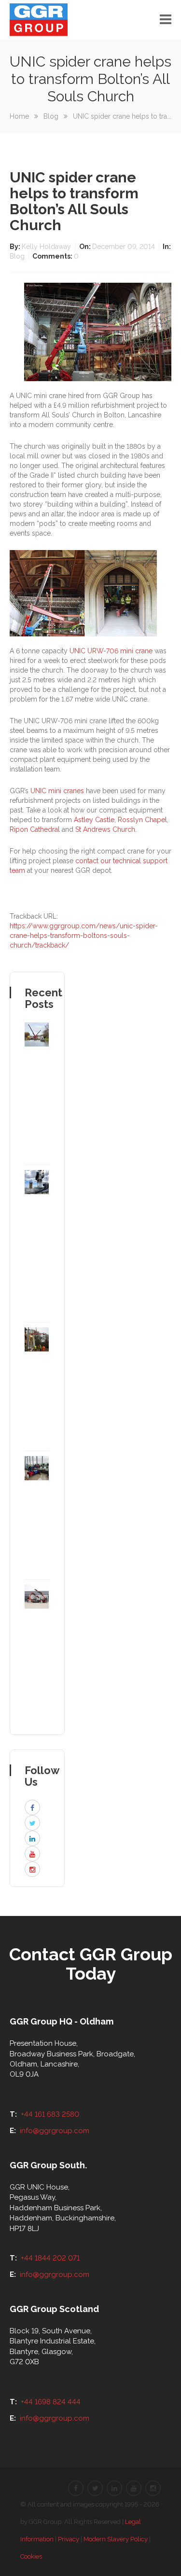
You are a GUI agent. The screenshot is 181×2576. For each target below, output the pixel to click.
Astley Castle (94, 820)
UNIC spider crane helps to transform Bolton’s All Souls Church (74, 201)
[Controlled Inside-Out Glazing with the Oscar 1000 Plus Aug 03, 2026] (37, 1515)
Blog (51, 116)
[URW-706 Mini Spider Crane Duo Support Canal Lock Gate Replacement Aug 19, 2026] (37, 1094)
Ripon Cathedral (35, 829)
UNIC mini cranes (57, 791)
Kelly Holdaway (47, 247)
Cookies (31, 2556)
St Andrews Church (105, 829)
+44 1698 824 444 (51, 2402)
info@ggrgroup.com (55, 2131)
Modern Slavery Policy (116, 2539)
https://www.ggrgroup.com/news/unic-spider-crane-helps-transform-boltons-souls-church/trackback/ (84, 936)
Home (19, 116)
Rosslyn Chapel (142, 820)
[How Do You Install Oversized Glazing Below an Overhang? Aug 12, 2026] (37, 1386)
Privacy (69, 2539)
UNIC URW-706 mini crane (111, 651)
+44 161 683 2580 (50, 2114)
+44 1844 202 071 (50, 2258)
